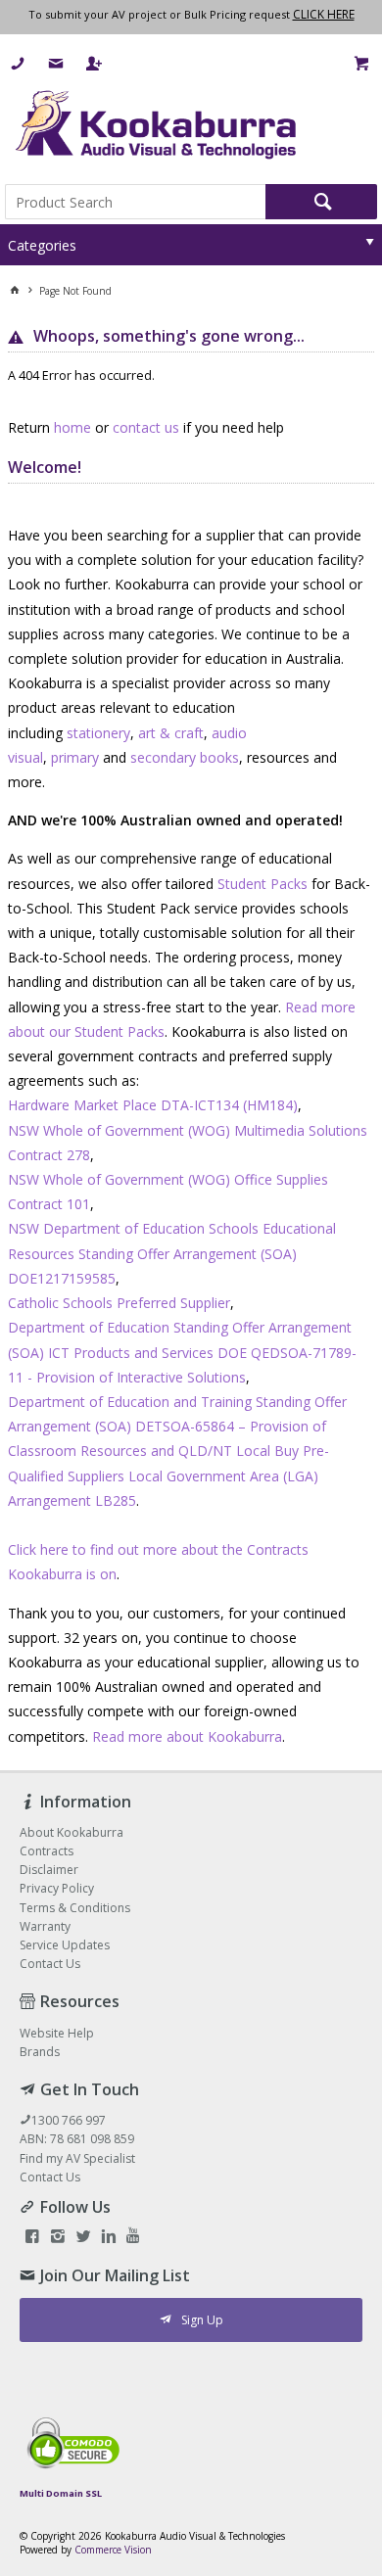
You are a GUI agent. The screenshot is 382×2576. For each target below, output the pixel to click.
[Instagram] (58, 2238)
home (72, 427)
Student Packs (263, 884)
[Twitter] (83, 2238)
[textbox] (135, 202)
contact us (146, 427)
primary (75, 757)
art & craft (171, 733)
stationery (98, 733)
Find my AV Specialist (77, 2158)
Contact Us (50, 2177)
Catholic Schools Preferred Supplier (119, 1303)
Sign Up (202, 2320)
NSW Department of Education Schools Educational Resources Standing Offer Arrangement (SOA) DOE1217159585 (172, 1253)
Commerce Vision (113, 2550)
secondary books (185, 757)
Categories (42, 245)
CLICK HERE (324, 14)
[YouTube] (133, 2238)
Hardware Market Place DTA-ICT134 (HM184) (153, 1105)
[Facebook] (32, 2238)
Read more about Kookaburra (187, 1736)
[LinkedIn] (109, 2238)
